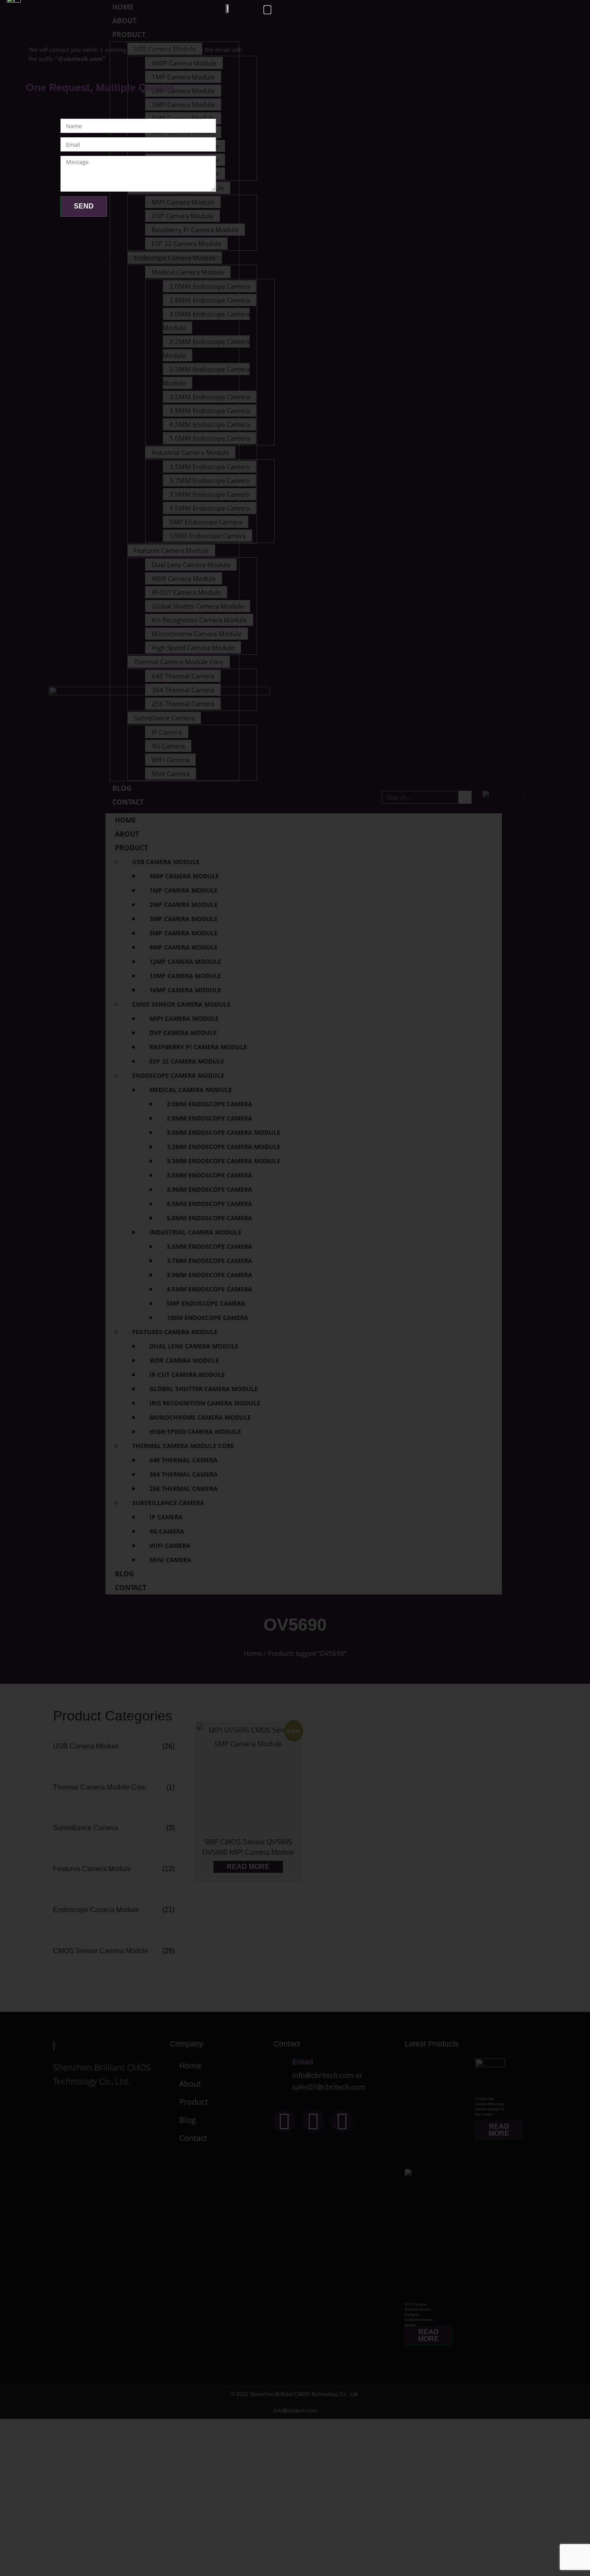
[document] (295, 1288)
